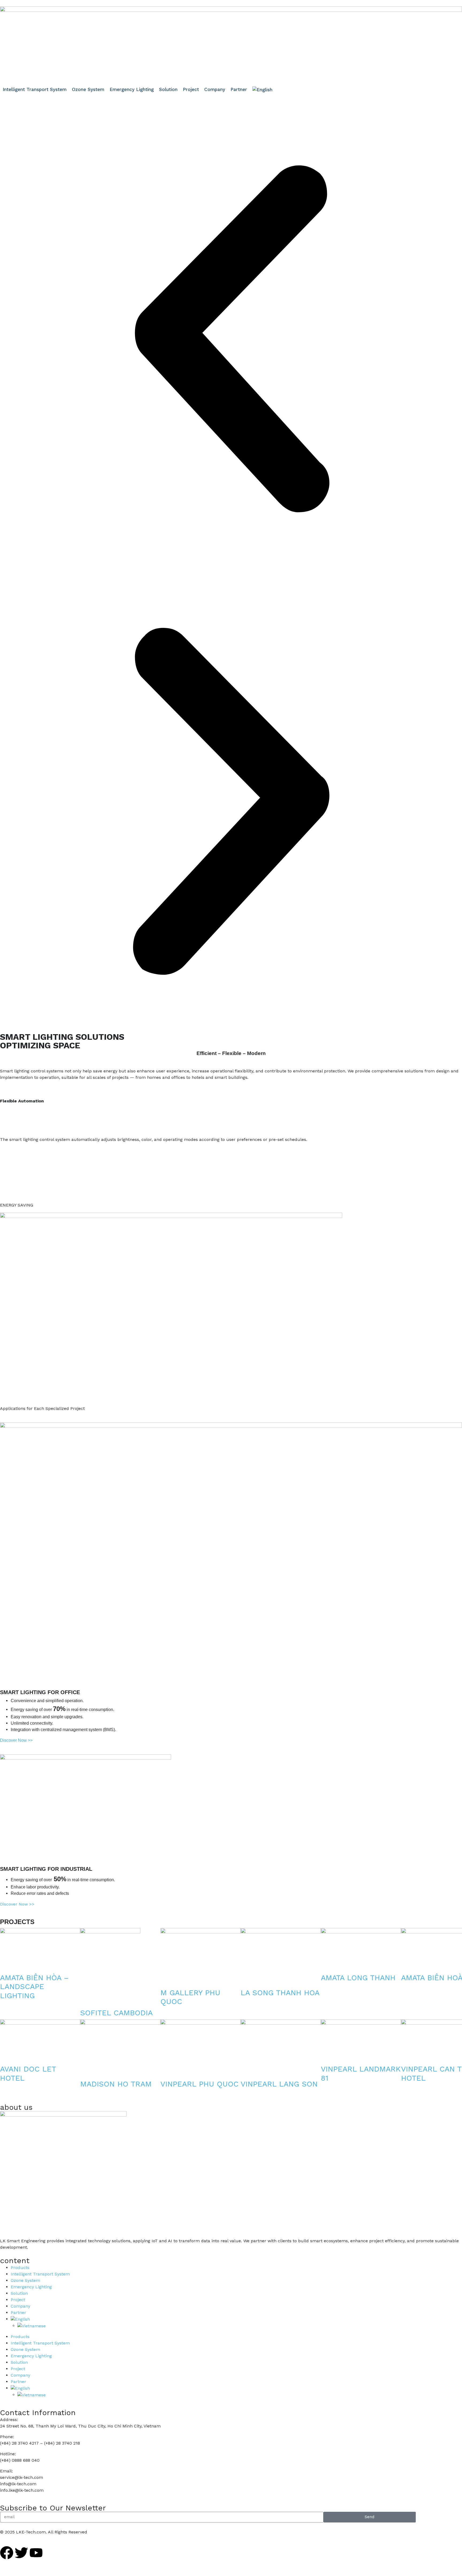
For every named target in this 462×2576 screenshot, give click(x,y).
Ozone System (25, 2280)
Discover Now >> (17, 1904)
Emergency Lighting (31, 2287)
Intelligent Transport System (40, 2274)
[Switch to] (262, 90)
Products (20, 2268)
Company (20, 2306)
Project (18, 2300)
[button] (231, 339)
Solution (19, 2293)
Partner (18, 2313)
